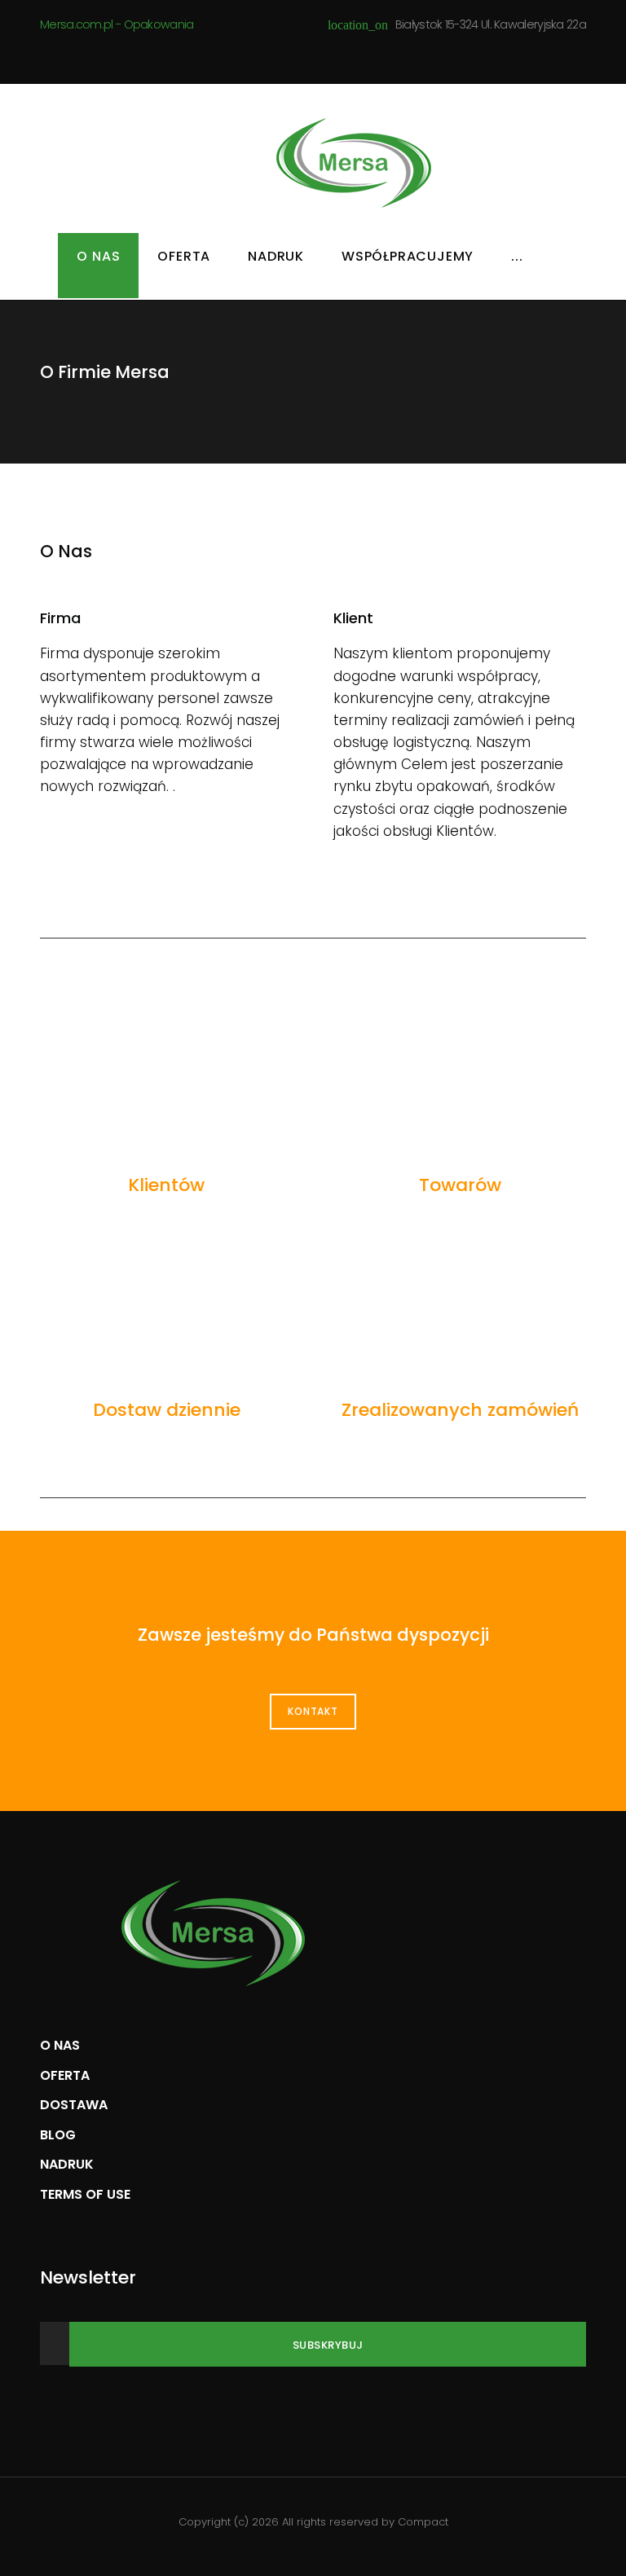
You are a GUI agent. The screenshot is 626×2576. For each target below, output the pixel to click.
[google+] (355, 57)
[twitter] (325, 57)
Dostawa (74, 2105)
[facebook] (295, 57)
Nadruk (276, 256)
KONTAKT (313, 1711)
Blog (58, 2135)
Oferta (184, 256)
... (517, 256)
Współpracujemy (408, 256)
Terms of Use (85, 2194)
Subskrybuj (328, 2345)
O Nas (98, 256)
